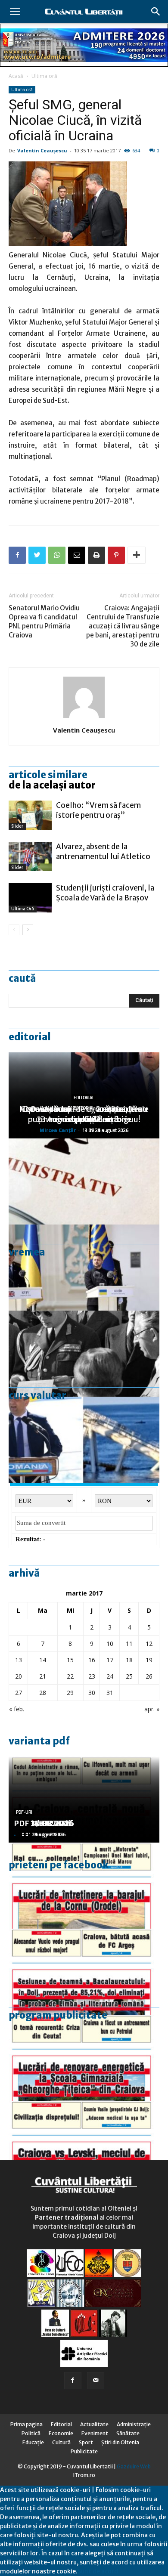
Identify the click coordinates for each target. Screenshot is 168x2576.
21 (43, 1676)
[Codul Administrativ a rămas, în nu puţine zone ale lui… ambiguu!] (84, 1181)
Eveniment (95, 2433)
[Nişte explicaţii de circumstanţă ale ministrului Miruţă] (84, 1440)
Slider (17, 826)
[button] (156, 12)
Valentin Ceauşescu (42, 150)
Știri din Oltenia (120, 2442)
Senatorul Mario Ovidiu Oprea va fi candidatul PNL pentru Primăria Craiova (44, 622)
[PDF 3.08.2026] (84, 2058)
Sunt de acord (98, 2571)
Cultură (61, 2442)
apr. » (152, 1709)
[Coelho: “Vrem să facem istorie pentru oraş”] (30, 815)
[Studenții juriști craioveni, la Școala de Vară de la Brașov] (30, 898)
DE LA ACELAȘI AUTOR (52, 785)
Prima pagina (26, 2424)
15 (70, 1660)
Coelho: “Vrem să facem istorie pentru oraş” (98, 810)
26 (149, 1676)
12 (149, 1644)
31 (110, 1693)
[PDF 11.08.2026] (84, 1972)
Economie (61, 2433)
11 (129, 1644)
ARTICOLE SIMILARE (48, 775)
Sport (86, 2442)
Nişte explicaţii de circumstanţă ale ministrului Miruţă (84, 1114)
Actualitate (94, 2424)
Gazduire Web (134, 2466)
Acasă (16, 76)
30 (92, 1693)
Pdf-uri (24, 1812)
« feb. (17, 1709)
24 (110, 1676)
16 (92, 1660)
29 (70, 1693)
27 (19, 1693)
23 (92, 1676)
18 (129, 1660)
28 (43, 1693)
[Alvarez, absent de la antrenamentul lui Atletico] (30, 857)
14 (43, 1660)
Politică (31, 2433)
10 (110, 1644)
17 (110, 1660)
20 (19, 1676)
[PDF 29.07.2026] (84, 2144)
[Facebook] (73, 2381)
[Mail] (96, 2381)
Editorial (30, 1037)
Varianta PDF (39, 1741)
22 (70, 1676)
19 (149, 1660)
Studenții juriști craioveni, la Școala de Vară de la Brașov (105, 893)
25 (129, 1676)
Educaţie (33, 2442)
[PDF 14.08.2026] (84, 1886)
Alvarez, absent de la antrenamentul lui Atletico (103, 852)
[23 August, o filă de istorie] (84, 1354)
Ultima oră (44, 76)
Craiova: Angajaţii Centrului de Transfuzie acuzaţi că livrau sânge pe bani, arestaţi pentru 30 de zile (123, 626)
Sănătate (128, 2433)
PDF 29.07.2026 (44, 1823)
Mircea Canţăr (58, 1130)
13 (19, 1660)
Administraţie (134, 2424)
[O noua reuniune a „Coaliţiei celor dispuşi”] (84, 1268)
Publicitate (84, 2451)
